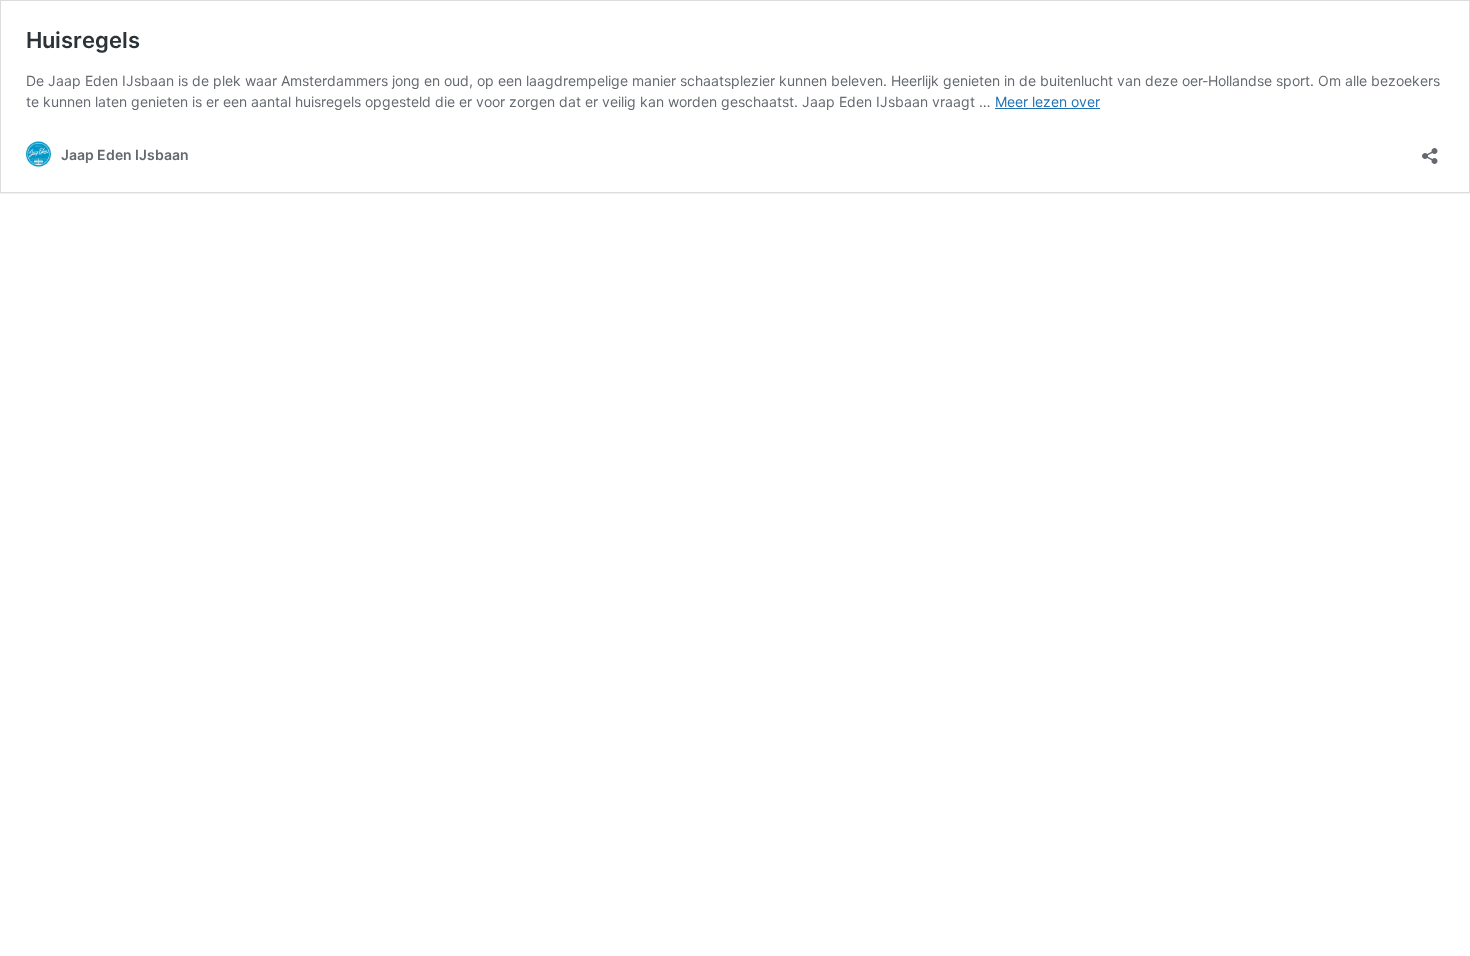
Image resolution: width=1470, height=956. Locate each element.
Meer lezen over (1047, 101)
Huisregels (83, 40)
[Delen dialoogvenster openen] (1430, 149)
